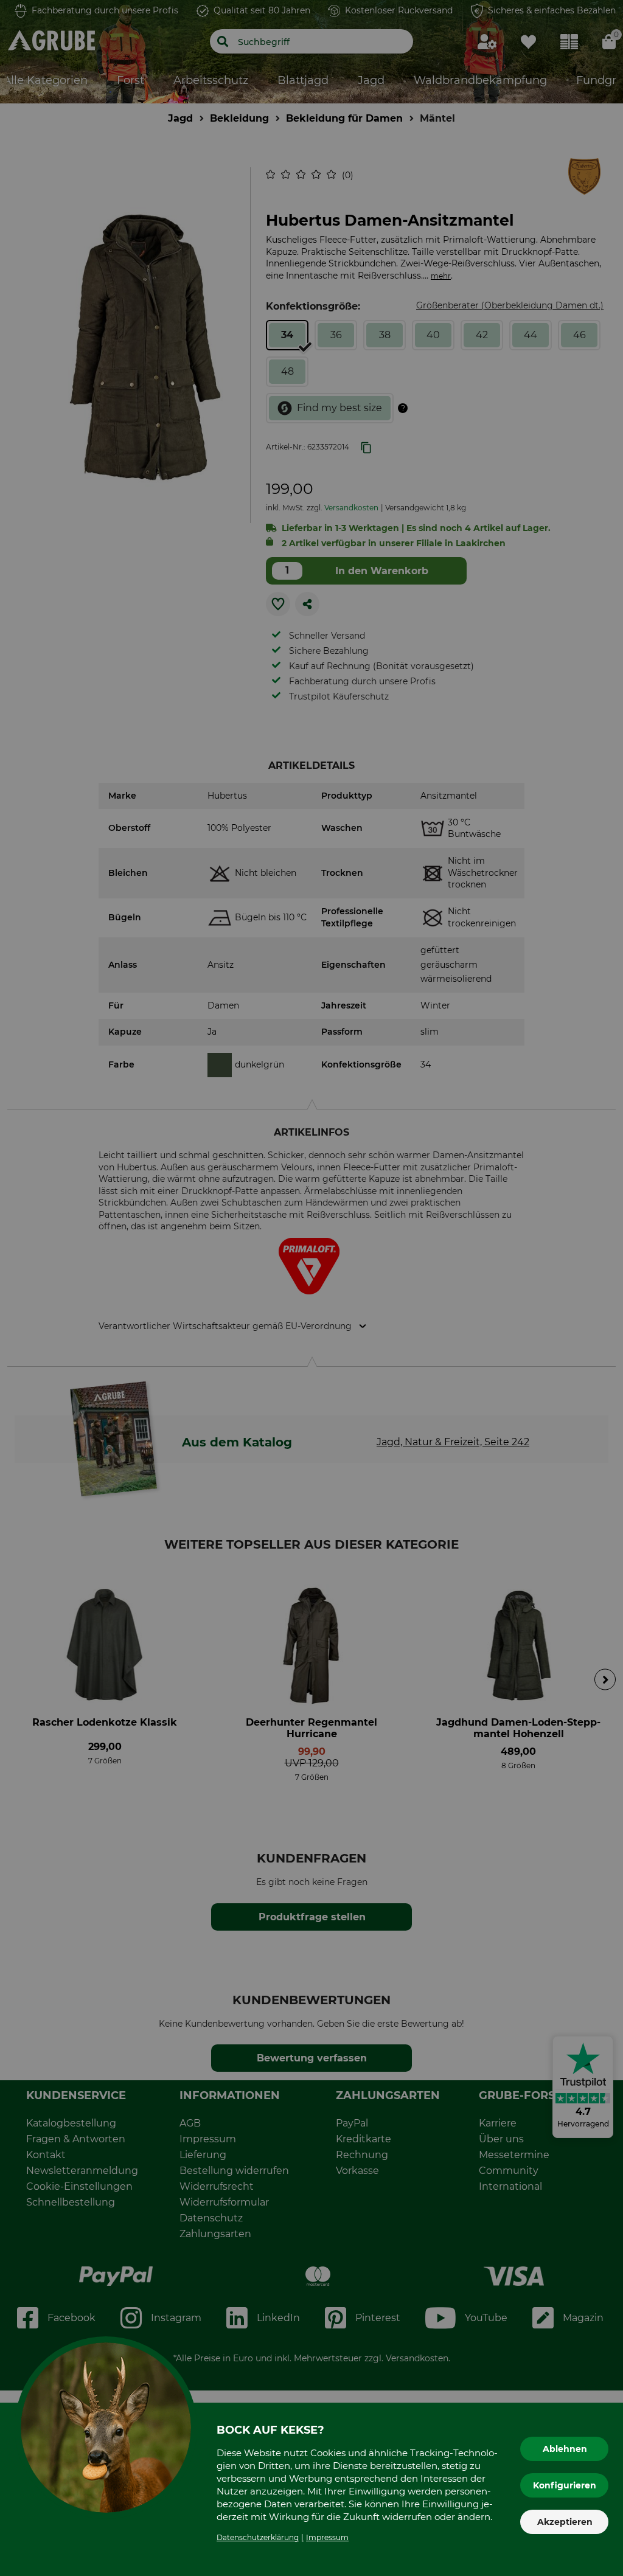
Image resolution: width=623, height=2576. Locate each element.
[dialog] (311, 1288)
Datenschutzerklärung (258, 2537)
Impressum (327, 2537)
